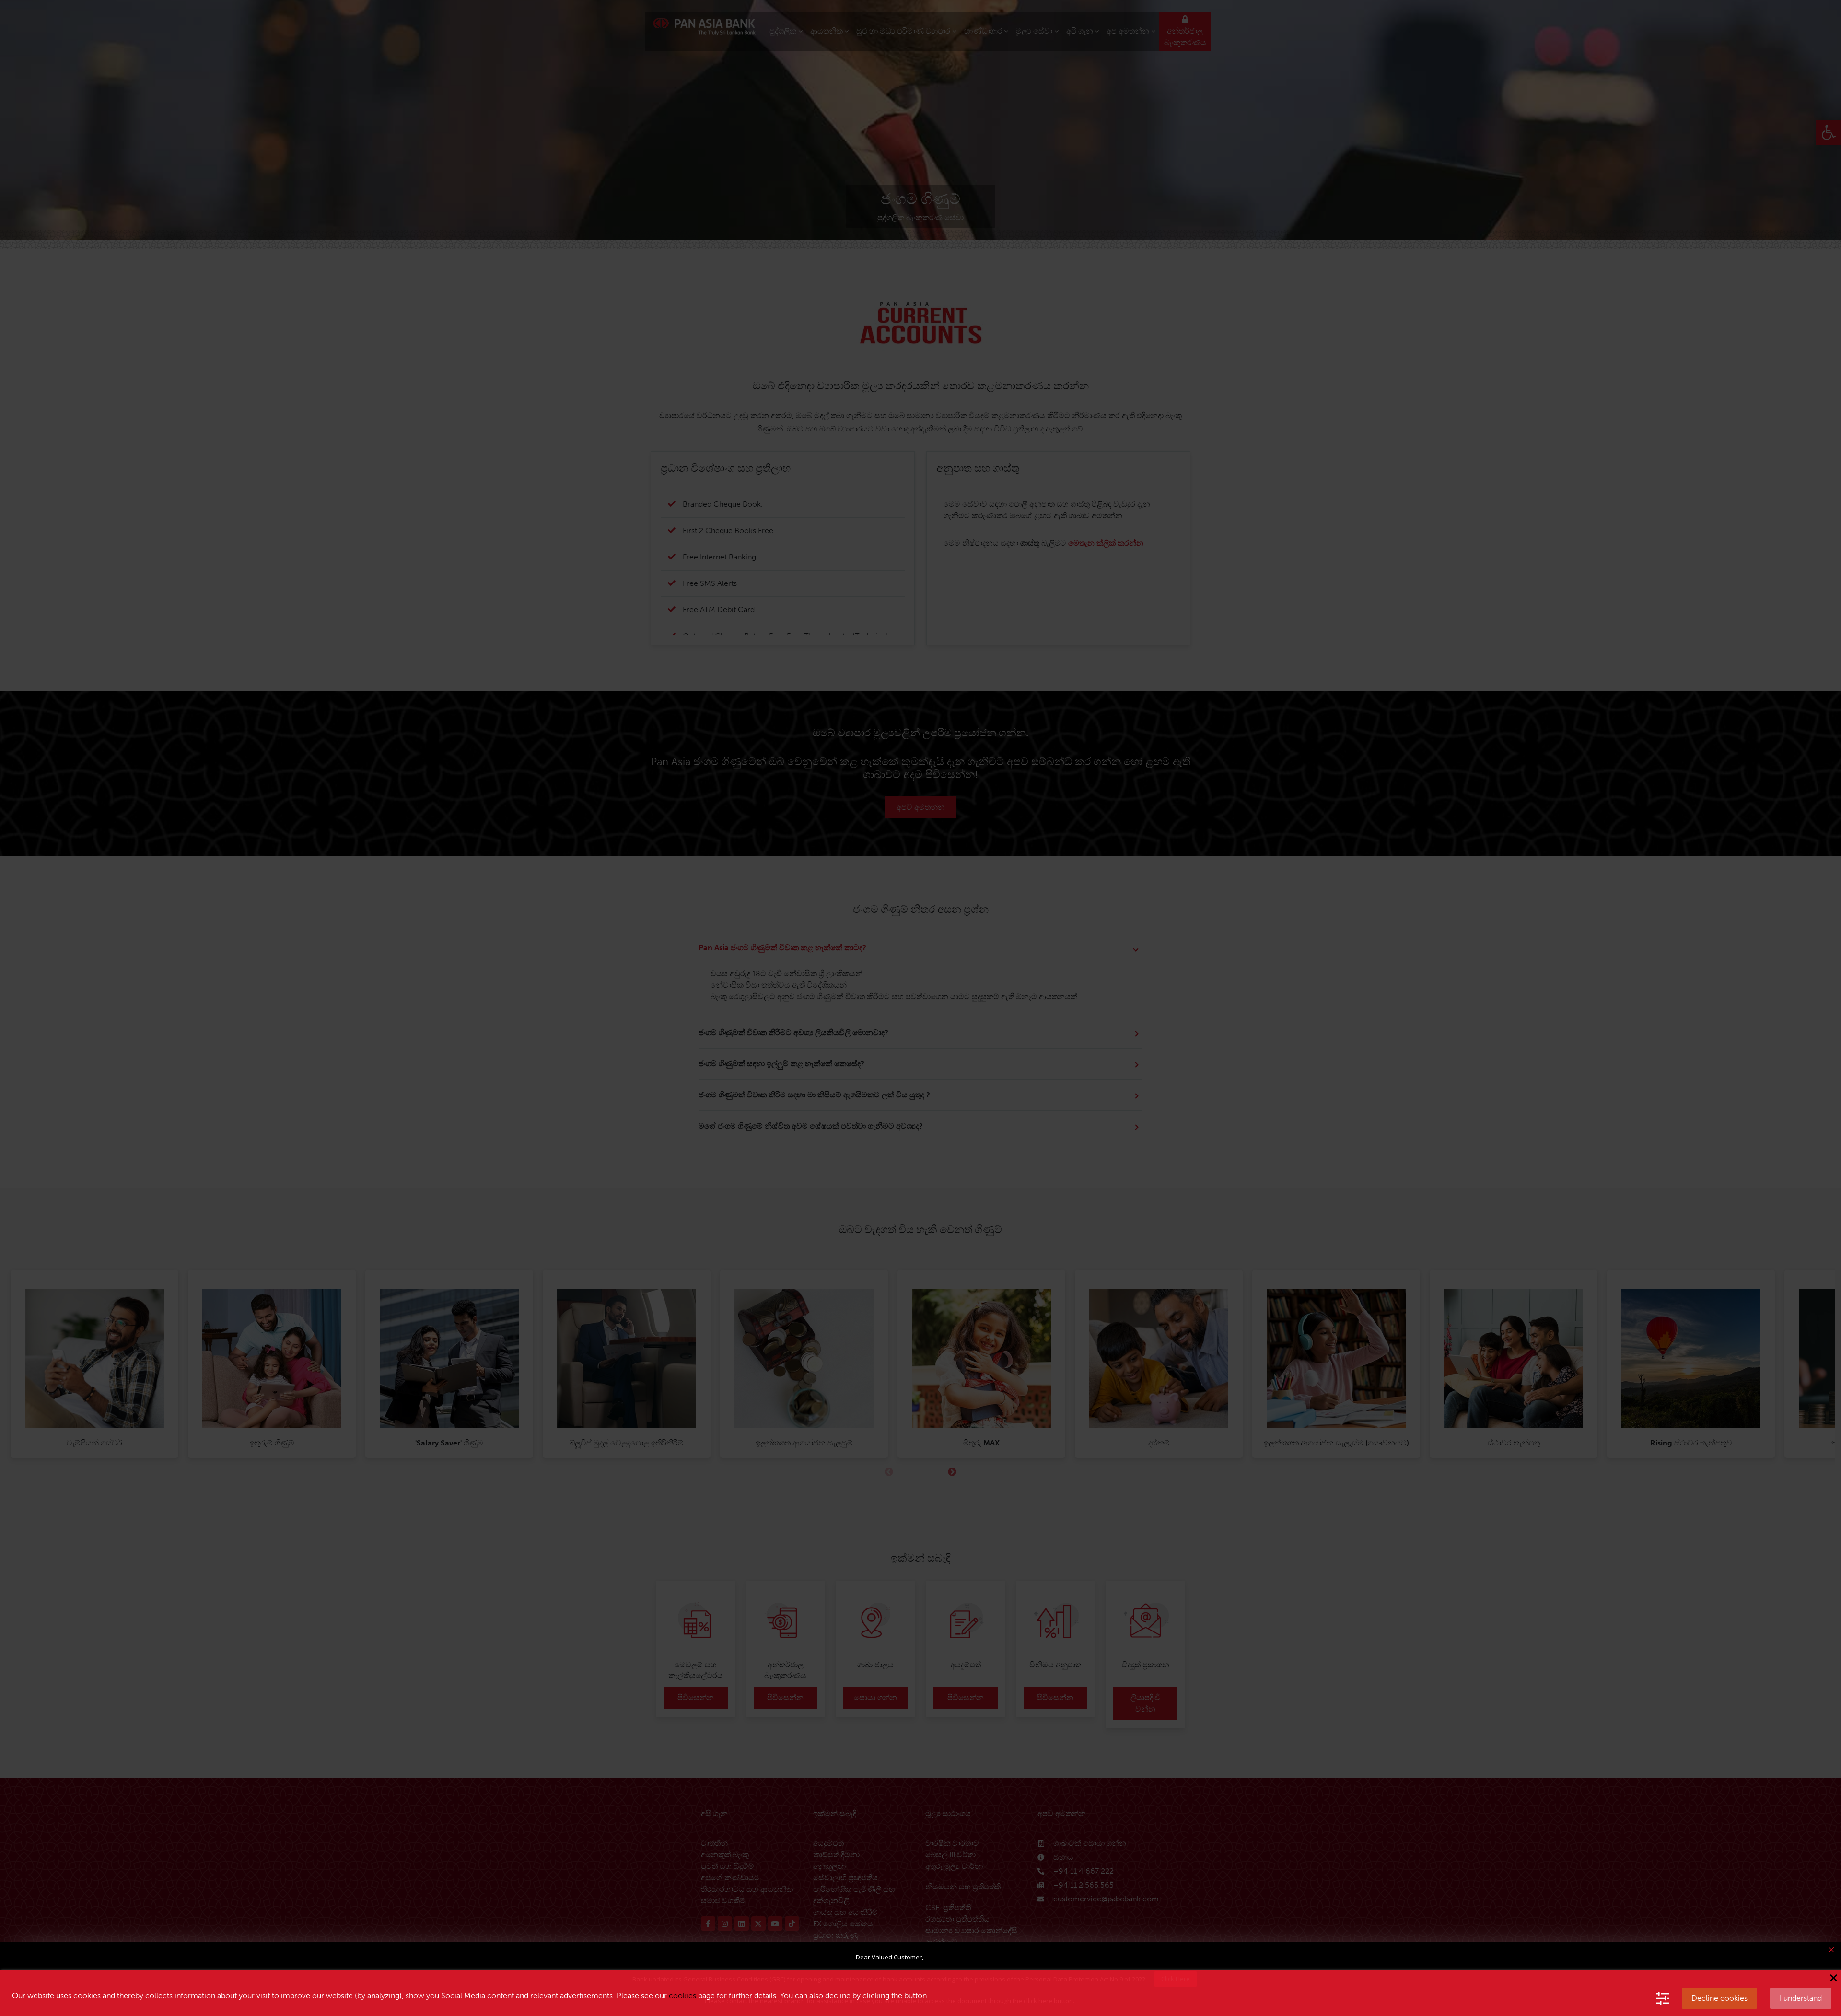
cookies (682, 1996)
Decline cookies (1719, 1998)
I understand (1801, 1998)
